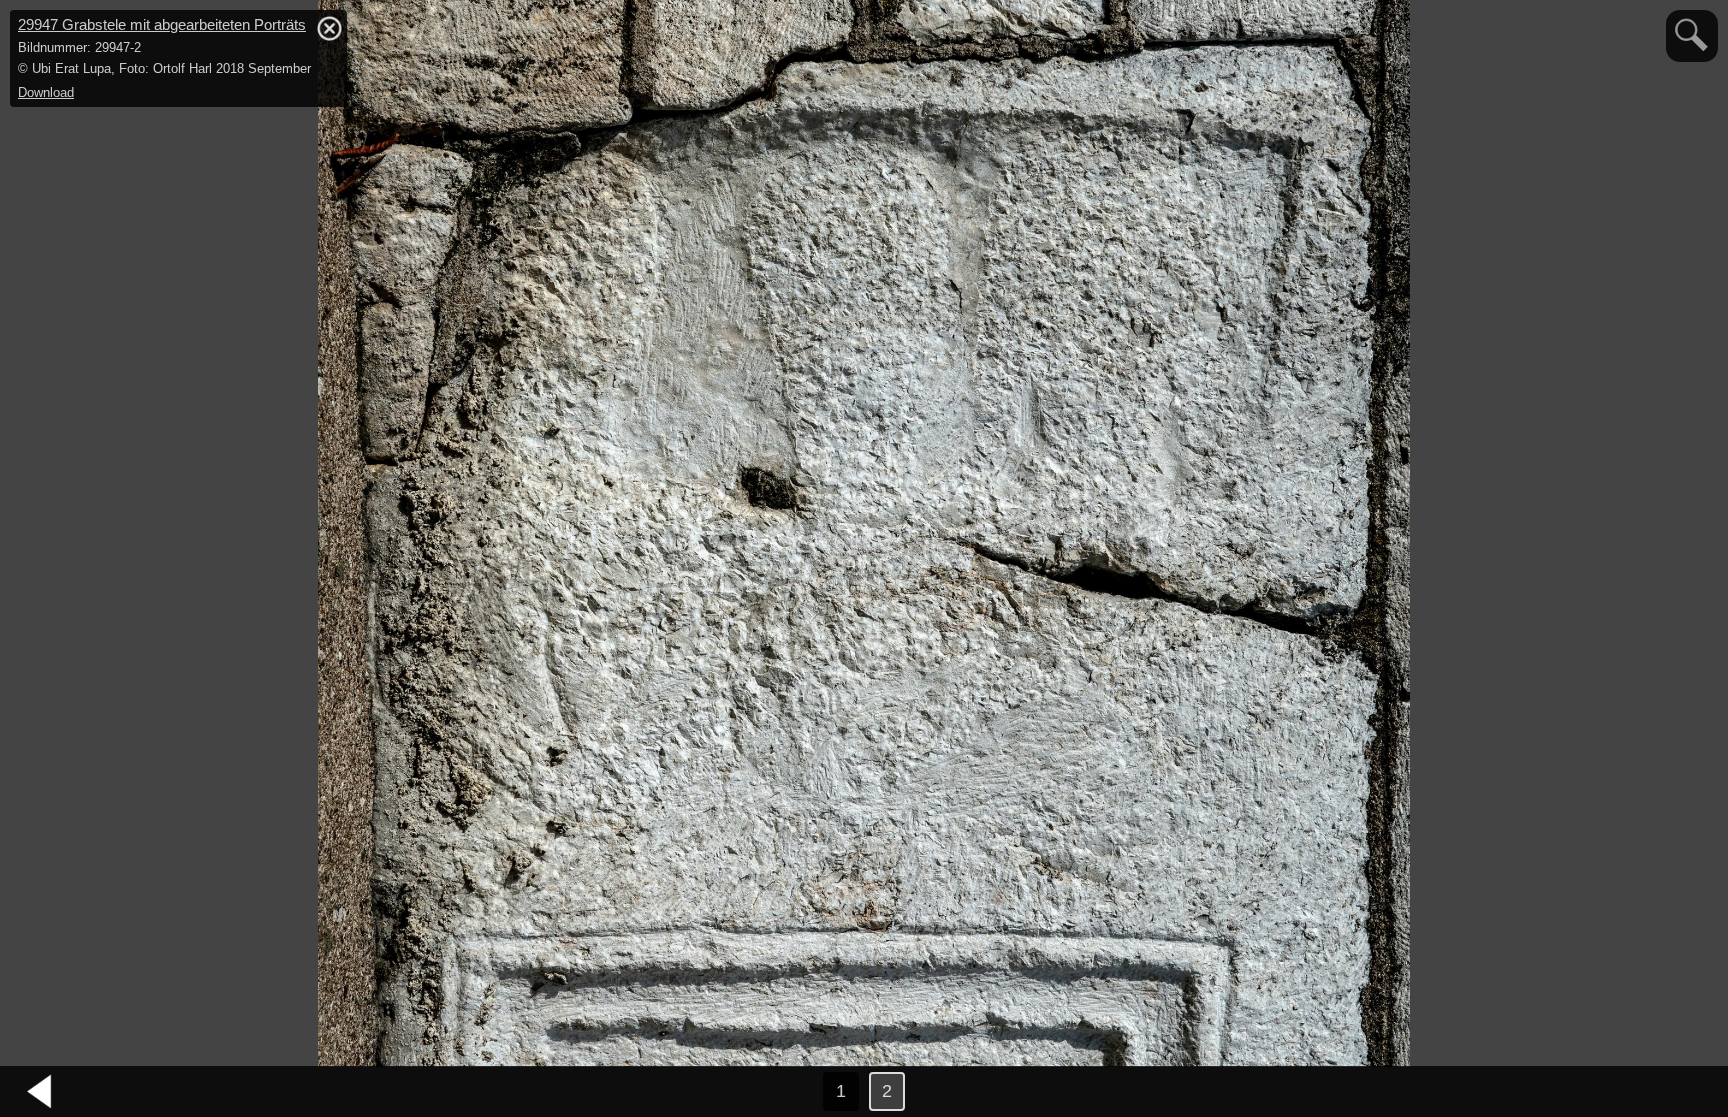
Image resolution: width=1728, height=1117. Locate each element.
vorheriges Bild (40, 1092)
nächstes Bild (1688, 1092)
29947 (162, 24)
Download (46, 92)
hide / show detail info (329, 28)
